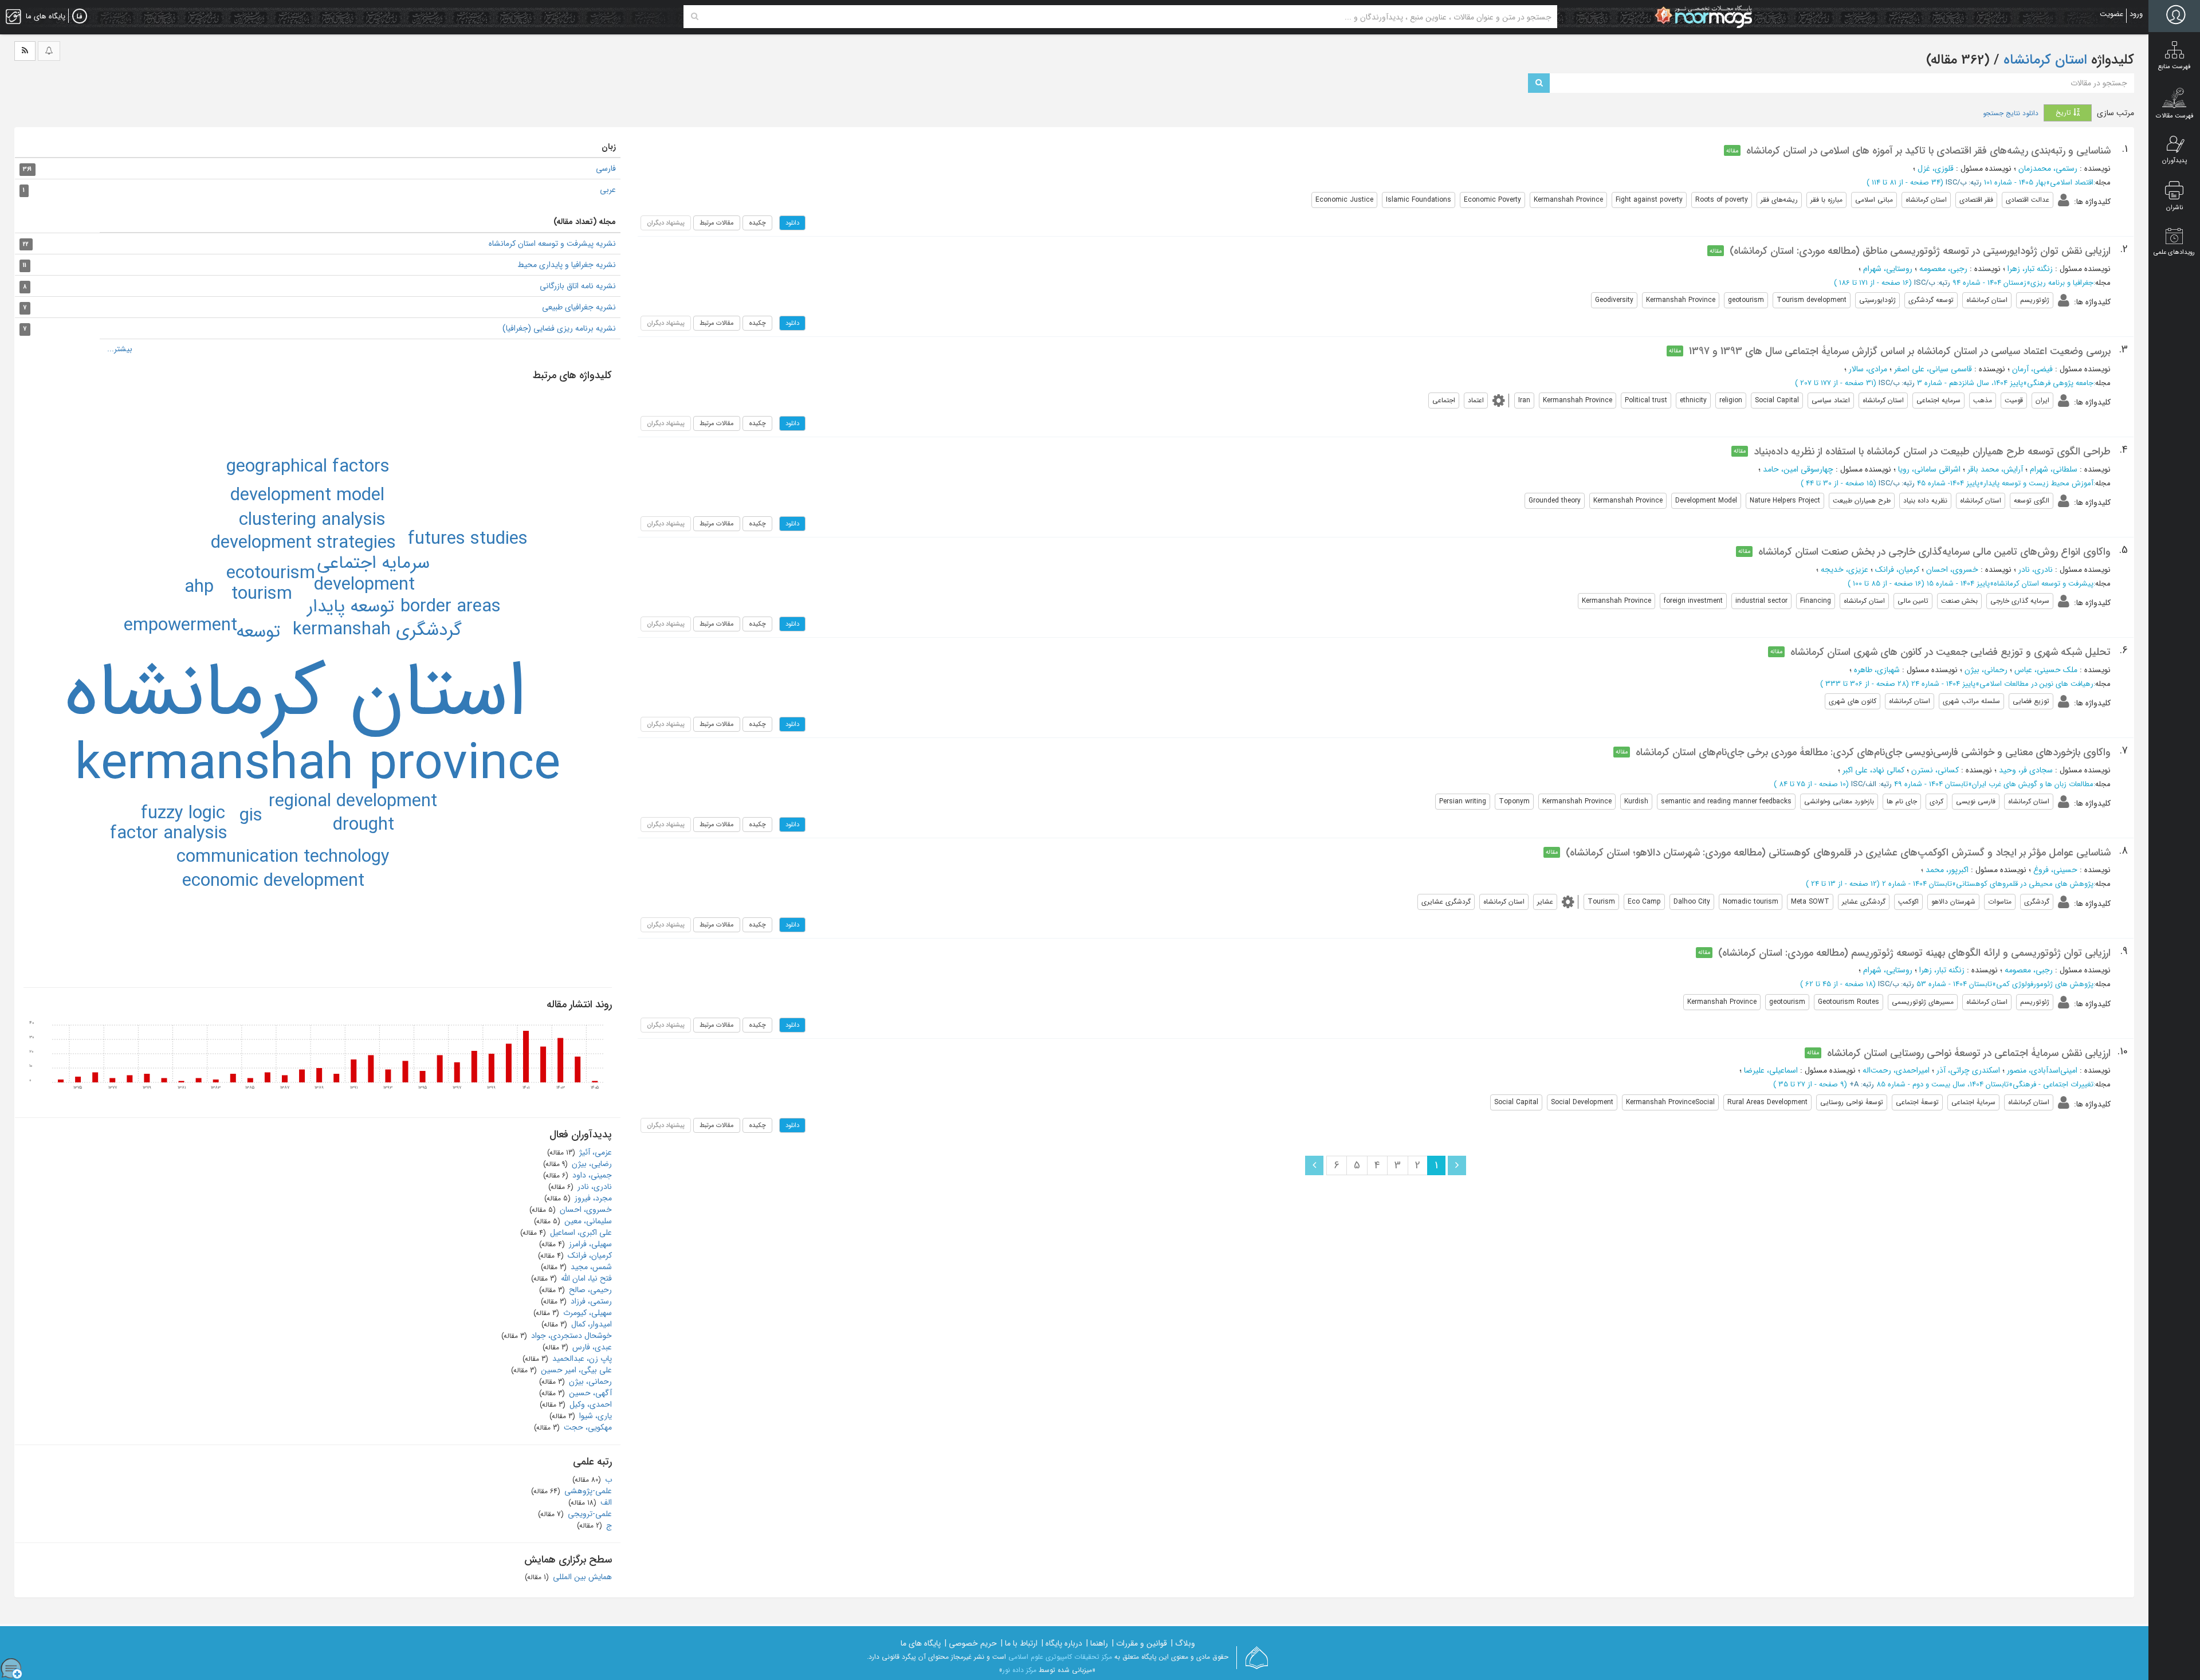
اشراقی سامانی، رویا (1929, 469)
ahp (199, 587)
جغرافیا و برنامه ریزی (2062, 283)
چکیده (757, 223)
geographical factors (308, 467)
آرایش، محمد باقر (1995, 469)
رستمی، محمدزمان (2048, 168)
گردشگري (429, 630)
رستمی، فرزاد (590, 1301)
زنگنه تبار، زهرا (2030, 269)
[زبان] (80, 17)
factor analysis (169, 834)
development (364, 585)
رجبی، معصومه (1943, 269)
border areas (451, 607)
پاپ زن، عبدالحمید (581, 1359)
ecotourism (271, 574)
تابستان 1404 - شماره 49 (1931, 784)
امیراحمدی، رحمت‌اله (1896, 1070)
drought (364, 825)
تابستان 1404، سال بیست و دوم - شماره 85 (1942, 1084)
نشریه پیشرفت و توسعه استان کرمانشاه (552, 244)
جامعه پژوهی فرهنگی (2060, 383)
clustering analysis (312, 520)
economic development (273, 881)
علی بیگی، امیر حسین (575, 1370)
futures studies (468, 539)
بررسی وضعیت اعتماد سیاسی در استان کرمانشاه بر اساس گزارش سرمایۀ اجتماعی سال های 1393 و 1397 (1900, 351)
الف (605, 1502)
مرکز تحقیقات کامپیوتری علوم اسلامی (1060, 1657)
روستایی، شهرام (1888, 269)
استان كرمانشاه (295, 694)
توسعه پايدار (351, 607)
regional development (353, 802)
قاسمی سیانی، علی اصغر (1933, 369)
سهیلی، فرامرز (589, 1244)
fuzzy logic (183, 814)
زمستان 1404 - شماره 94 (1989, 283)
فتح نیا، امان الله (585, 1278)
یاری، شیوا (594, 1416)
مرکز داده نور (1020, 1670)
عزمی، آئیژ (594, 1152)
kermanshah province (318, 765)
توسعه (258, 632)
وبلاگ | (1183, 1643)
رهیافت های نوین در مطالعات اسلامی (2036, 684)
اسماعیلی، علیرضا (1771, 1070)
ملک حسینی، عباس (2046, 670)
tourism (262, 594)
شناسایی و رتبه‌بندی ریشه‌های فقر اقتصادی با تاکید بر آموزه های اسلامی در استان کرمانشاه (1928, 151)
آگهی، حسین (589, 1393)
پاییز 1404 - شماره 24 (1943, 684)
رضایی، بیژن (591, 1164)
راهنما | (1097, 1643)
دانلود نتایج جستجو (2011, 113)
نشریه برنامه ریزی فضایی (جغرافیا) (559, 328)
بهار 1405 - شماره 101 (2015, 182)
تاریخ (2065, 113)
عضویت (2111, 14)
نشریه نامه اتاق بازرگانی (578, 286)
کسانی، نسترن (1935, 770)
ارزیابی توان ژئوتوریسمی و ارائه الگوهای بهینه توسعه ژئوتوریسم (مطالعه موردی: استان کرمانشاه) (1914, 953)
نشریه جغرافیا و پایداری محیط (567, 265)
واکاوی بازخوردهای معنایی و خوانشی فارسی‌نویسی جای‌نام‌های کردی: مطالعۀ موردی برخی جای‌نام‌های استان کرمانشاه (1873, 752)
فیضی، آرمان (2032, 369)
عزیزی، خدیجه (1845, 570)
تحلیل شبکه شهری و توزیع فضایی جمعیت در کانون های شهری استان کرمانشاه (1950, 652)
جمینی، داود (591, 1175)
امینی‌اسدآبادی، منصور (2042, 1070)
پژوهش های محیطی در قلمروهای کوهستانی (2025, 884)
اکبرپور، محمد (1947, 870)
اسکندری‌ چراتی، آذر (1968, 1070)
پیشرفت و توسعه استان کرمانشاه (2044, 584)
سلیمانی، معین (587, 1221)
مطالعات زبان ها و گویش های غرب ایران (2033, 784)
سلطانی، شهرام (2054, 469)
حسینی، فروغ (2055, 870)
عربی (608, 190)
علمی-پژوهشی (587, 1491)
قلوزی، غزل (1936, 168)
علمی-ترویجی (589, 1514)
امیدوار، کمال (590, 1324)
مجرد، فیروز (592, 1198)
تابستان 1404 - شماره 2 (1917, 884)
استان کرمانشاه (2043, 60)
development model (307, 496)
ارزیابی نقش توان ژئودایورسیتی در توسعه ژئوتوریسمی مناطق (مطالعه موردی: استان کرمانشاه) (1920, 251)
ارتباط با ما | (1019, 1643)
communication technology (283, 857)
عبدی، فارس (591, 1347)
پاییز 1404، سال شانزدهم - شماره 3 (1970, 383)
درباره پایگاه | (1062, 1643)
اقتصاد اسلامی (2072, 182)
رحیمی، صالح (589, 1290)
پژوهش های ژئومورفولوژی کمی (2045, 984)
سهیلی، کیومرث (586, 1313)
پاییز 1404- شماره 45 (1948, 483)
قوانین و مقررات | (1140, 1643)
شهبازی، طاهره (1877, 670)
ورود (2136, 14)
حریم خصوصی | (971, 1643)
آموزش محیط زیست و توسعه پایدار (2038, 483)
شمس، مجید (590, 1267)
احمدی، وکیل (590, 1404)
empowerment (180, 626)
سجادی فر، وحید (2026, 770)
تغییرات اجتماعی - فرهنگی (2053, 1084)
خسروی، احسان (1952, 570)
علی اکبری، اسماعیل (580, 1232)
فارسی (606, 168)
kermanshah (342, 630)
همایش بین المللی (581, 1577)
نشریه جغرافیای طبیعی (579, 307)
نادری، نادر (2036, 570)
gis (251, 816)
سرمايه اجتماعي (373, 563)
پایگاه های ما (921, 1643)
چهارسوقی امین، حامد (1798, 469)
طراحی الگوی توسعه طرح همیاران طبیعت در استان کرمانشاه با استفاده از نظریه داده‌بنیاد (1932, 452)
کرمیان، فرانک (1897, 570)
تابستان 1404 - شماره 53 (1954, 984)
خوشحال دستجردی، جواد (570, 1336)
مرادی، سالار (1868, 369)
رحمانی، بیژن (1986, 670)
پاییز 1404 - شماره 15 (1958, 584)
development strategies (303, 543)
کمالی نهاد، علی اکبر (1873, 770)
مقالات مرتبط (717, 223)
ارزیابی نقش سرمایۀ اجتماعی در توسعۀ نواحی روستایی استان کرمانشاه (1969, 1053)
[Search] (695, 17)
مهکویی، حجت (587, 1427)
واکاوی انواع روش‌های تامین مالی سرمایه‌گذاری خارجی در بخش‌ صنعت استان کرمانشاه (1934, 552)
